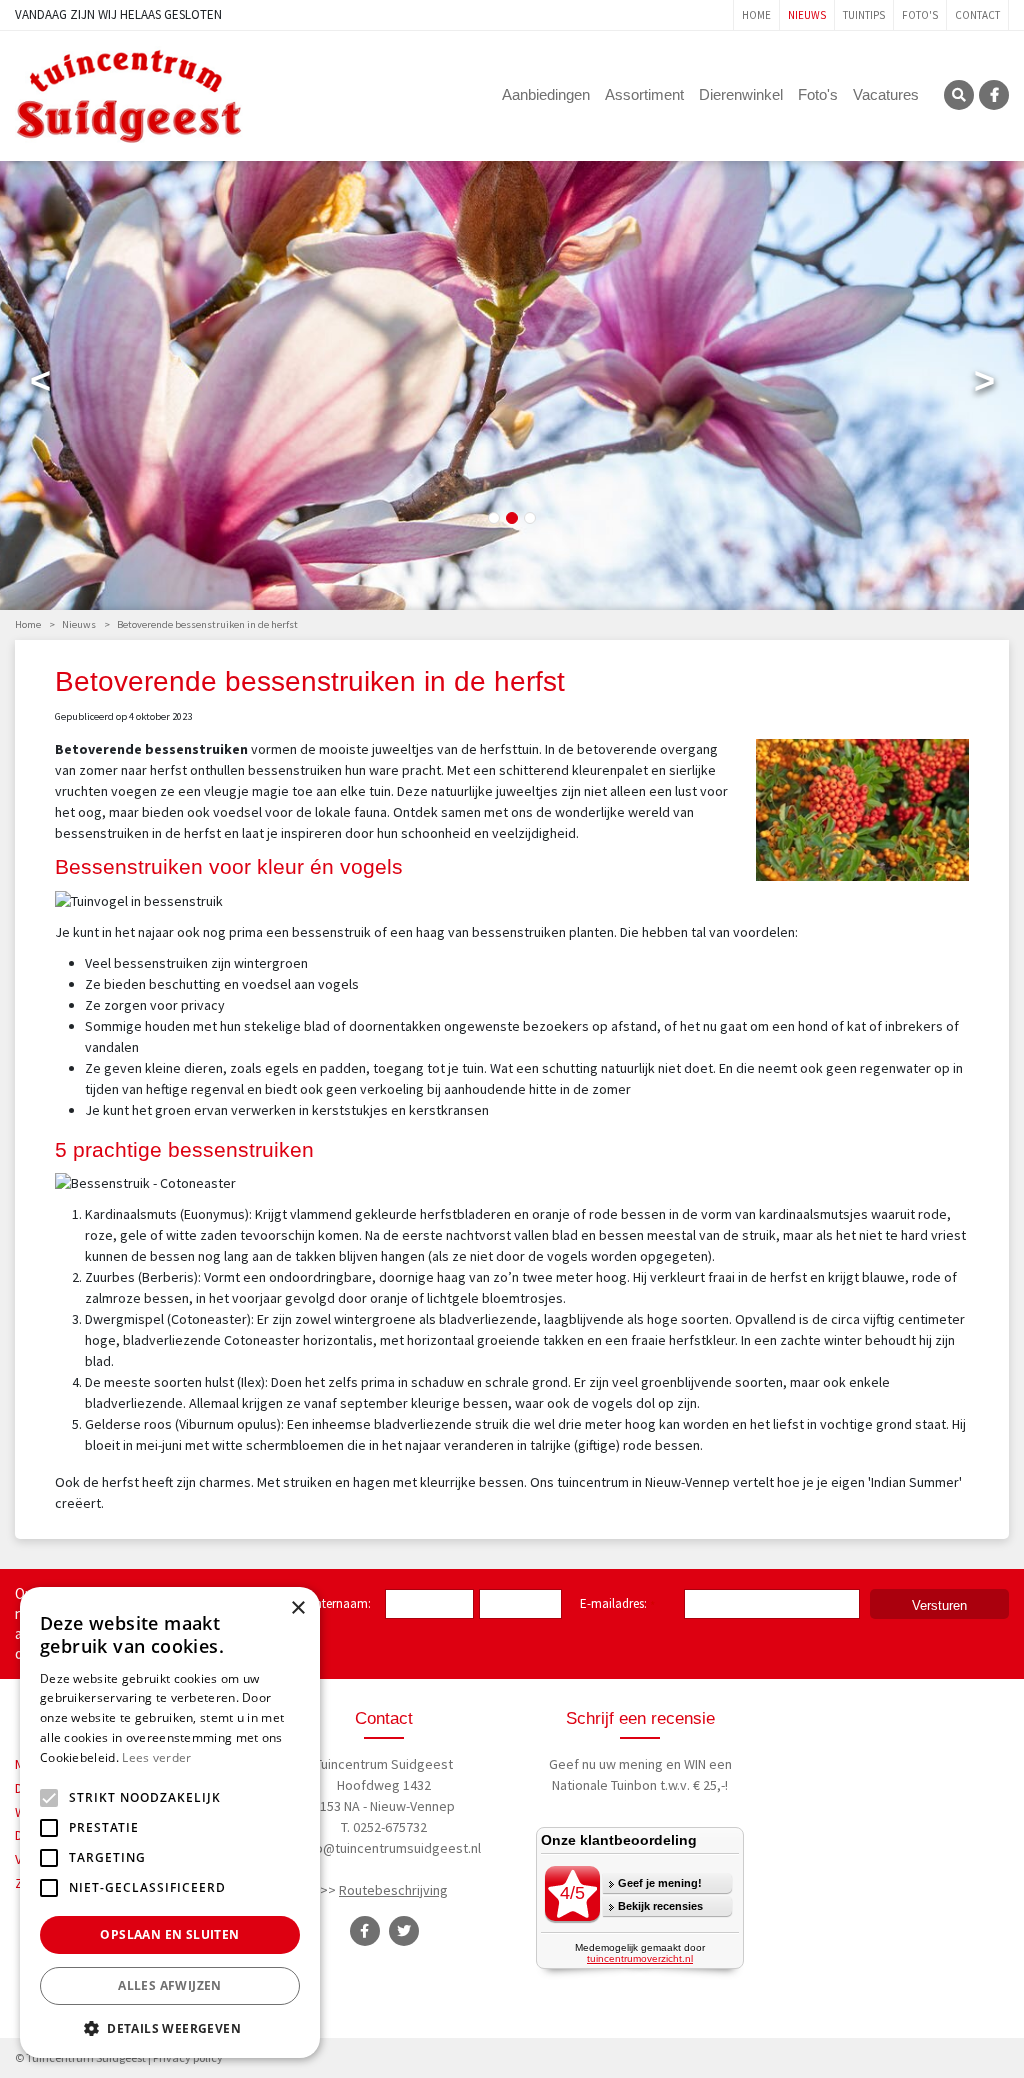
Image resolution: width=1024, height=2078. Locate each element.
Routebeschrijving (393, 1890)
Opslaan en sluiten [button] (169, 1934)
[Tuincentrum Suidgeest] (129, 94)
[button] (170, 2028)
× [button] (297, 1608)
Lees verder (156, 1757)
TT (404, 1931)
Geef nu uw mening (606, 1764)
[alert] (170, 1822)
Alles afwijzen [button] (170, 1985)
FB (994, 95)
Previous (40, 385)
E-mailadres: (617, 1605)
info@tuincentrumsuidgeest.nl (390, 1848)
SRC (959, 95)
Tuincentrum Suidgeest (384, 1764)
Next (984, 385)
